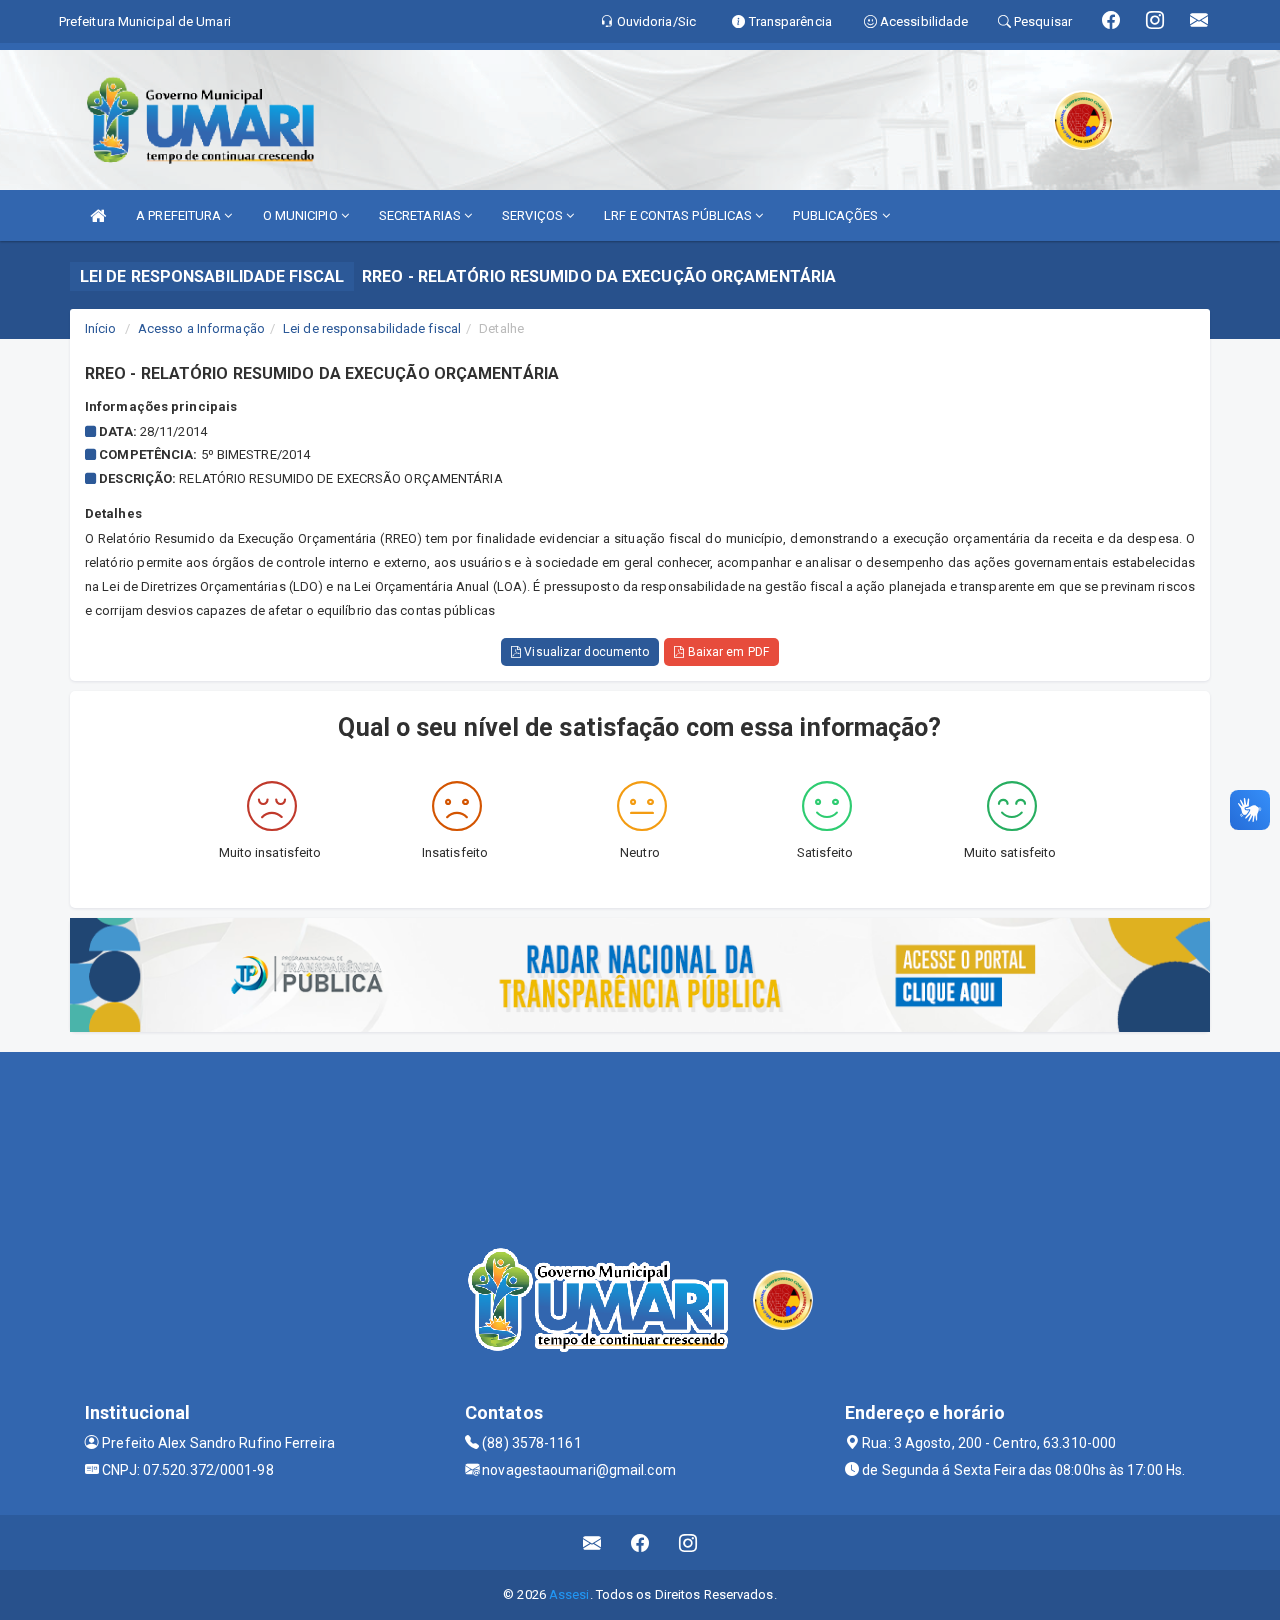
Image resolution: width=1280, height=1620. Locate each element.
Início (101, 328)
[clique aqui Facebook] (640, 1542)
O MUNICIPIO (302, 215)
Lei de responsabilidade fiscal (372, 328)
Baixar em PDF (726, 652)
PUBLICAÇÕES (837, 215)
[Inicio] (98, 215)
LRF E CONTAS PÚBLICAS (679, 215)
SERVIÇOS (534, 215)
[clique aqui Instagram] (688, 1542)
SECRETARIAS (421, 215)
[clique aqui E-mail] (592, 1542)
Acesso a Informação (201, 328)
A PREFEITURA (180, 215)
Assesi (569, 1594)
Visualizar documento (585, 652)
